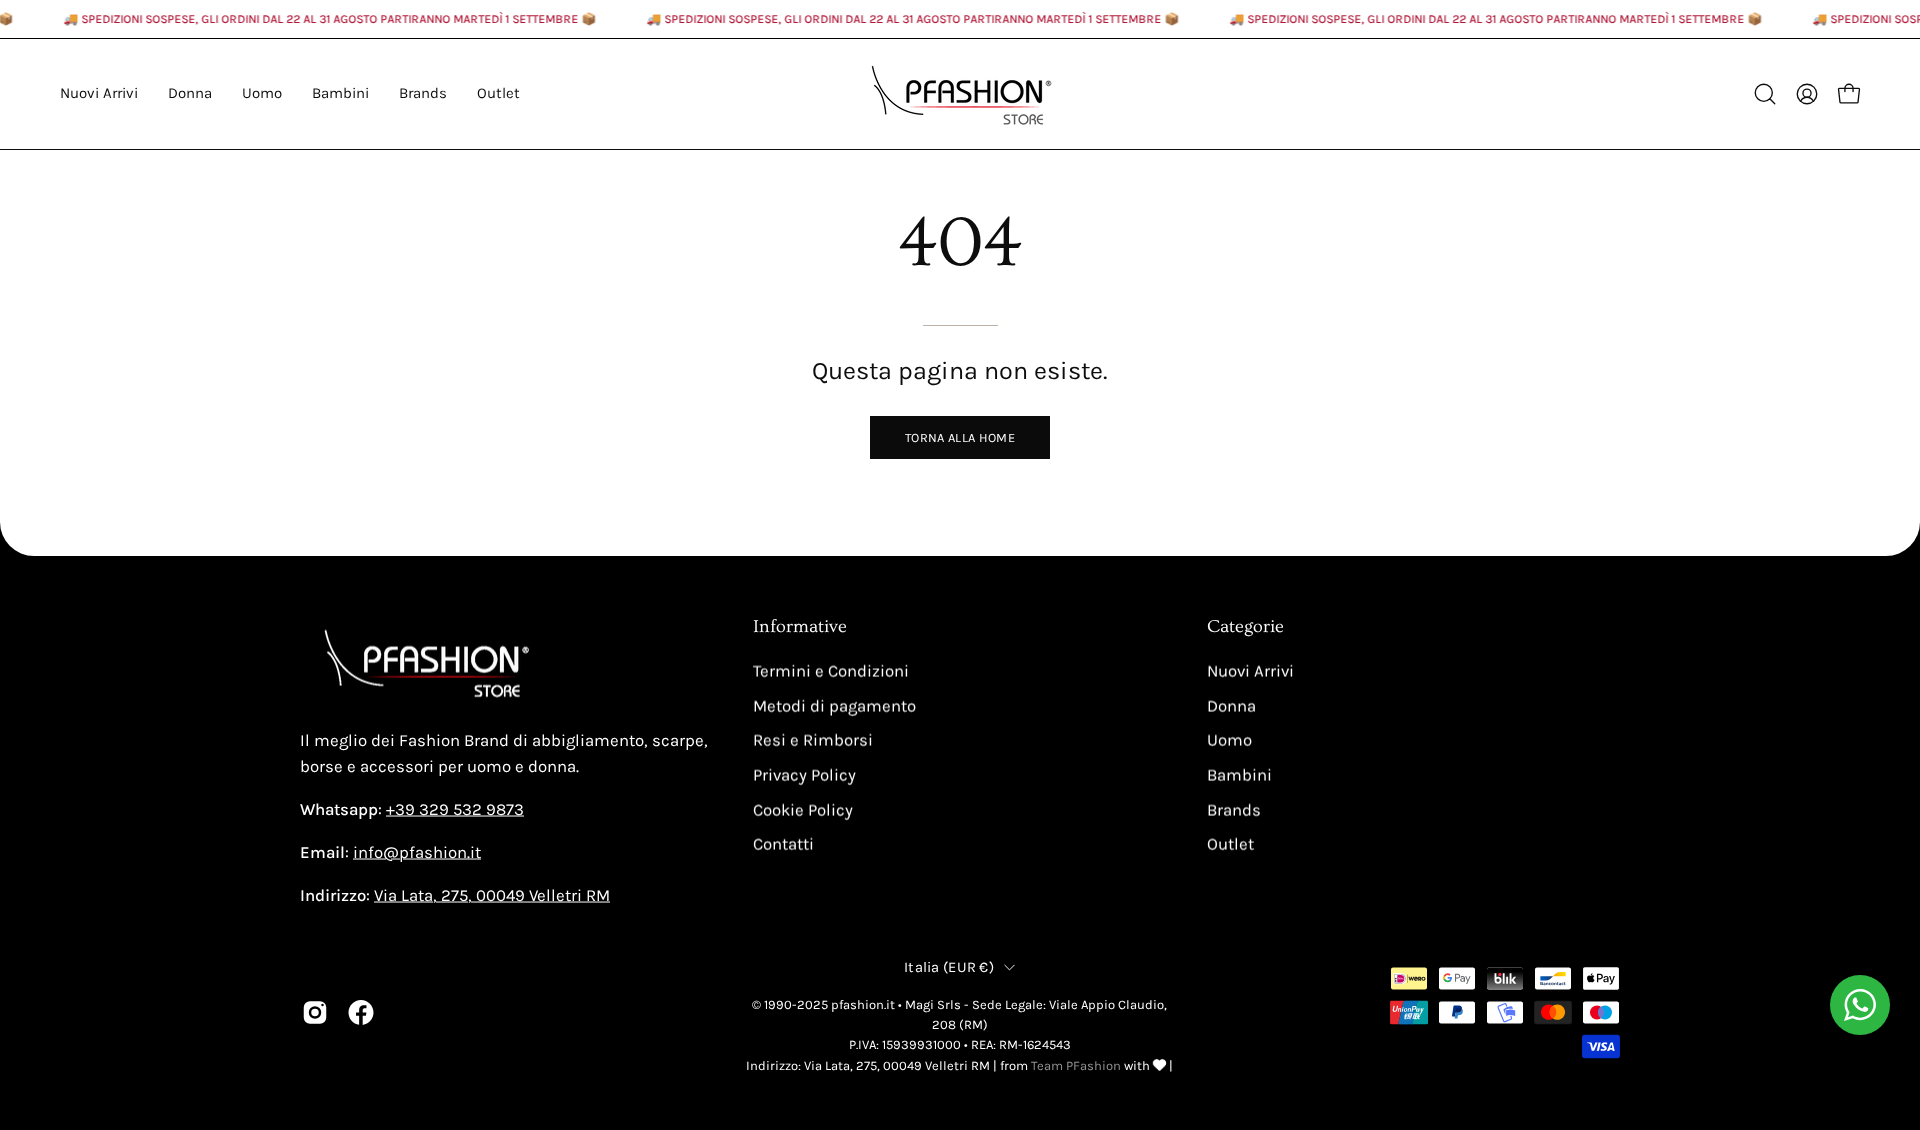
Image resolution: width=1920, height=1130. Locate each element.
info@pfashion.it (417, 852)
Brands (1234, 809)
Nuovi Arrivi (1250, 671)
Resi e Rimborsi (813, 740)
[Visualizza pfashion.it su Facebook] (361, 1012)
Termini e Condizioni (831, 671)
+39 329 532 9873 (455, 809)
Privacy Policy (804, 774)
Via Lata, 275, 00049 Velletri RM (492, 895)
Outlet (1230, 844)
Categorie (1245, 627)
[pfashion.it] (960, 94)
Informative (800, 627)
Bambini (1239, 774)
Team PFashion (1076, 1064)
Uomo (1229, 740)
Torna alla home (960, 437)
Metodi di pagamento (834, 705)
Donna (1231, 705)
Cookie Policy (803, 809)
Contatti (783, 844)
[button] (423, 94)
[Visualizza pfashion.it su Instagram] (315, 1012)
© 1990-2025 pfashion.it (823, 1003)
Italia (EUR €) (949, 966)
